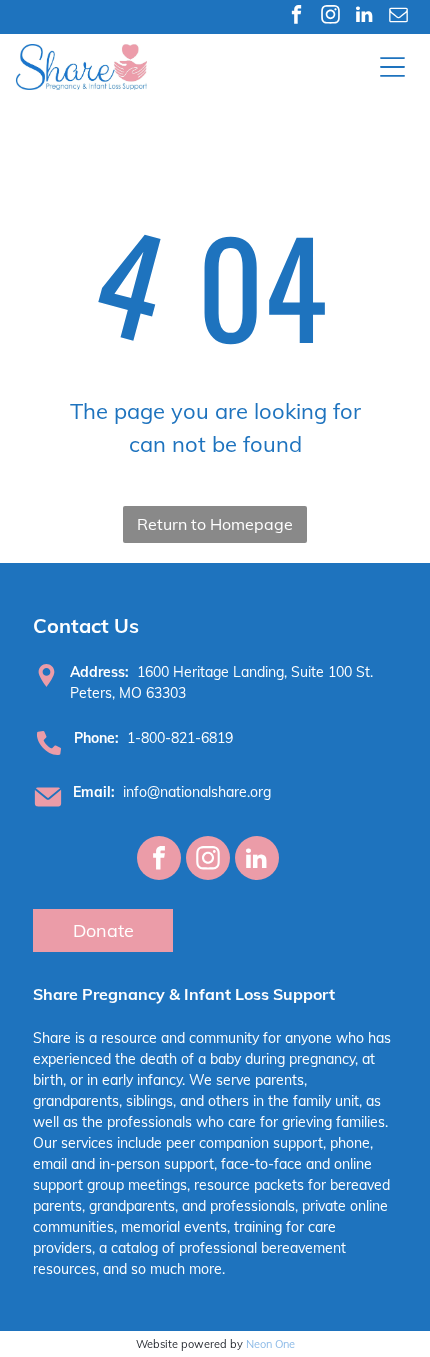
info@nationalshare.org (197, 792)
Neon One (270, 1344)
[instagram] (330, 17)
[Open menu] (392, 67)
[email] (398, 17)
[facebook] (296, 17)
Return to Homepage (215, 524)
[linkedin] (364, 17)
